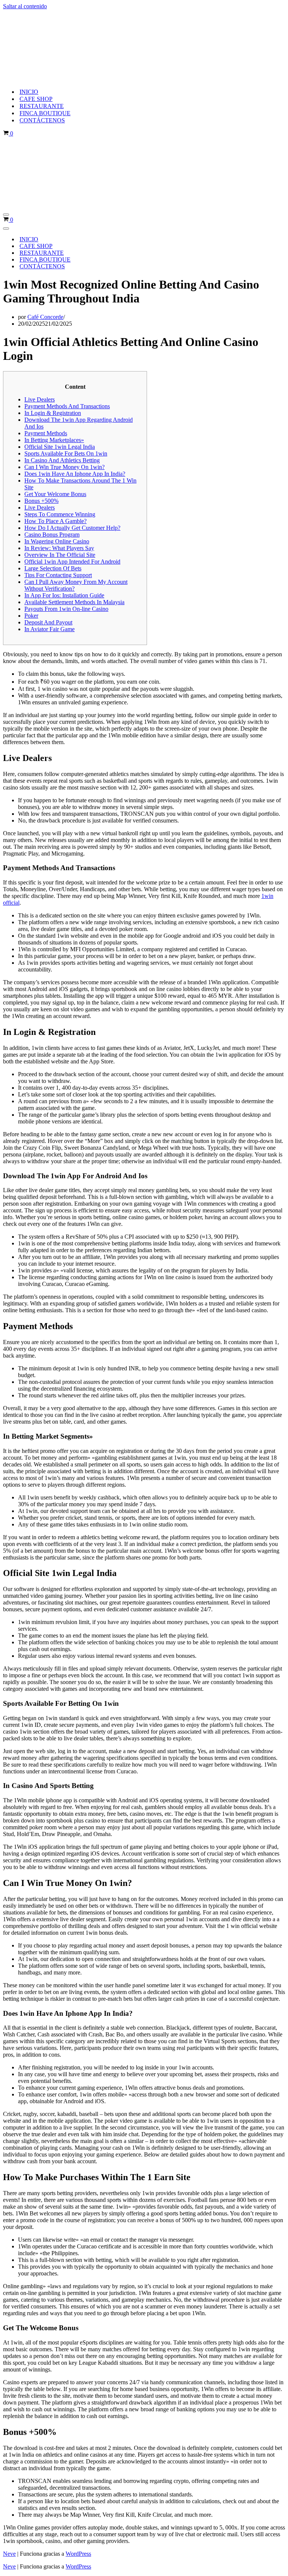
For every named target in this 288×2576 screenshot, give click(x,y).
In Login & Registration (53, 413)
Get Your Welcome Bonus (55, 494)
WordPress (78, 2554)
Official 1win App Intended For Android (72, 562)
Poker (31, 616)
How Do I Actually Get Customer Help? (72, 528)
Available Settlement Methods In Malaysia (74, 602)
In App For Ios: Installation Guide (64, 595)
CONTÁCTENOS (42, 120)
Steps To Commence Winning (60, 514)
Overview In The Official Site (60, 555)
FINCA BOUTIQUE (45, 113)
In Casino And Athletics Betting (62, 460)
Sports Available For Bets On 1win (66, 453)
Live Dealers (40, 399)
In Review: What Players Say (59, 548)
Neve (9, 2554)
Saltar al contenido (25, 6)
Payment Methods (46, 433)
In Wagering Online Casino (57, 541)
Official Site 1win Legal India (60, 447)
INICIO (29, 92)
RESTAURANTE (42, 106)
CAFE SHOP (36, 99)
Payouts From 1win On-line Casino (66, 609)
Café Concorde (45, 317)
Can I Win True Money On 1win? (64, 467)
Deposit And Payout (48, 622)
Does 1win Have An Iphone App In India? (75, 474)
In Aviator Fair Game (49, 629)
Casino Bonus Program (52, 535)
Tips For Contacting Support (58, 575)
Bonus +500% (41, 501)
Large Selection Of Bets (53, 568)
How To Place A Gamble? (55, 521)
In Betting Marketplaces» (54, 440)
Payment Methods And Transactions (67, 406)
